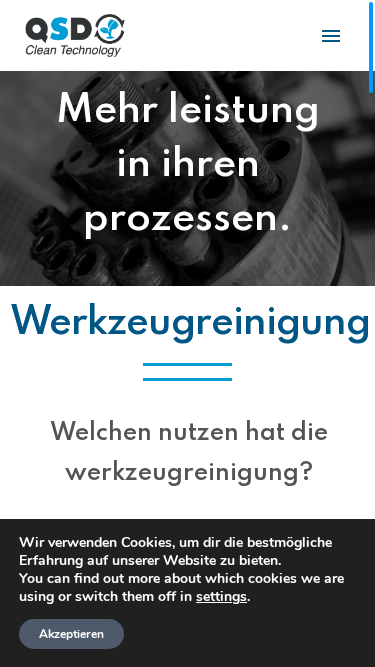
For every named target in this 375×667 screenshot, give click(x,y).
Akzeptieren (71, 634)
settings (221, 597)
